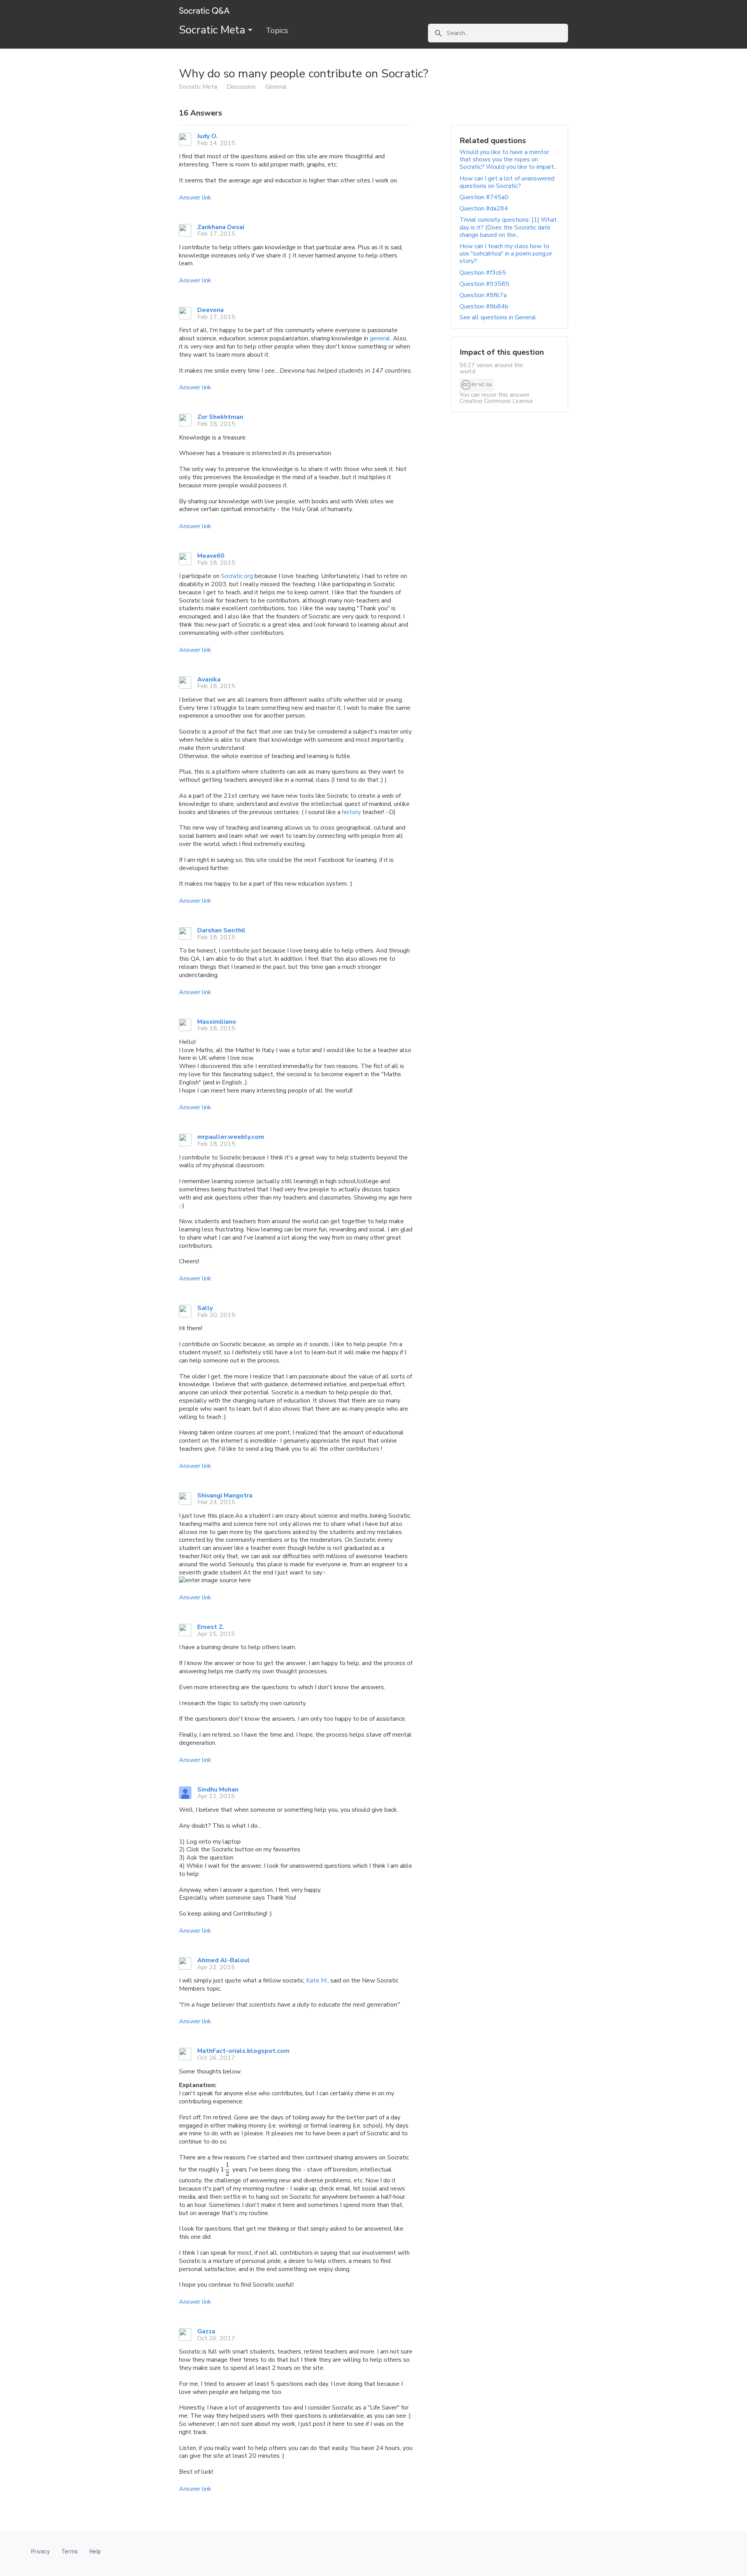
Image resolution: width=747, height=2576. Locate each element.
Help (95, 2551)
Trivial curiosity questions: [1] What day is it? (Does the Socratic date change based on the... (508, 227)
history (351, 812)
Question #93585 (484, 284)
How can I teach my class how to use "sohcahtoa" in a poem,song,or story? (506, 254)
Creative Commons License (496, 401)
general (380, 338)
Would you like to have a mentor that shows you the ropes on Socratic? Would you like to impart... (509, 159)
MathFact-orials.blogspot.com (243, 2051)
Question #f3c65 (483, 273)
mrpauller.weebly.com (231, 1137)
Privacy (40, 2551)
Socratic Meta (213, 30)
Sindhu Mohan (218, 1790)
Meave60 (211, 556)
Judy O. (207, 136)
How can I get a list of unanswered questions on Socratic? (507, 182)
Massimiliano (217, 1022)
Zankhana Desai (221, 227)
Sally (205, 1308)
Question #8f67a (483, 295)
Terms (70, 2551)
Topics (277, 31)
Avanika (209, 679)
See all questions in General (498, 317)
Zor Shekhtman (220, 417)
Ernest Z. (211, 1627)
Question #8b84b (484, 306)
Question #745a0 (484, 197)
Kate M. (317, 1981)
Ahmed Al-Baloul (224, 1960)
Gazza (206, 2331)
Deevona (210, 310)
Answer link (195, 198)
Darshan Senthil (221, 930)
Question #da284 (484, 208)
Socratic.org (237, 576)
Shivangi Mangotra (225, 1496)
